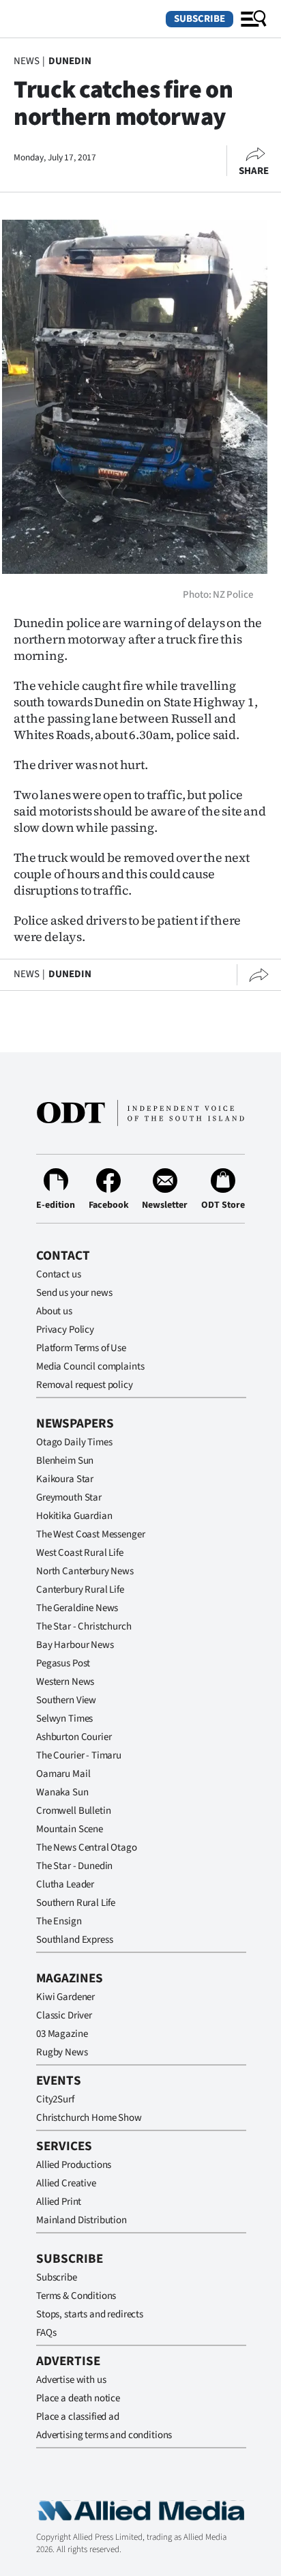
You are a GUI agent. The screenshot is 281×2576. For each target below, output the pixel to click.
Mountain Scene (70, 1829)
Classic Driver (64, 2015)
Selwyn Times (64, 1719)
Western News (65, 1682)
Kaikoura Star (65, 1479)
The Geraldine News (77, 1608)
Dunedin (70, 61)
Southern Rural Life (76, 1903)
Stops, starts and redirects (90, 2314)
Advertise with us (71, 2380)
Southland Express (74, 1940)
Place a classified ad (78, 2417)
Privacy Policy (65, 1330)
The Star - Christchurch (84, 1626)
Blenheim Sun (65, 1461)
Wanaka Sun (62, 1792)
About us (54, 1311)
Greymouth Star (69, 1497)
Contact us (59, 1274)
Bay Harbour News (75, 1645)
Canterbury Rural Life (80, 1590)
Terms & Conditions (76, 2296)
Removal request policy (85, 1385)
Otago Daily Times (74, 1442)
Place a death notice (78, 2398)
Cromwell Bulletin (73, 1811)
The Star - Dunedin (74, 1866)
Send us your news (74, 1293)
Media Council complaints (90, 1366)
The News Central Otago (87, 1848)
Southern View (66, 1700)
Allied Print (59, 2202)
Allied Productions (74, 2165)
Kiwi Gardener (65, 1997)
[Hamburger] (254, 19)
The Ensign (59, 1921)
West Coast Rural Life (80, 1553)
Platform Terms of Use (81, 1348)
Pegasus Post (63, 1663)
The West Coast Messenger (90, 1534)
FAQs (46, 2333)
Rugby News (62, 2052)
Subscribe (199, 19)
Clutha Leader (65, 1884)
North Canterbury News (85, 1571)
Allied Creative (66, 2183)
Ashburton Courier (74, 1737)
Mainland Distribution (82, 2220)
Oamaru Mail (63, 1774)
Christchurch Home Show (89, 2118)
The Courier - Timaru (79, 1755)
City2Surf (55, 2099)
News (26, 61)
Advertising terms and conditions (104, 2435)
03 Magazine (62, 2034)
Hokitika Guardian (74, 1516)
